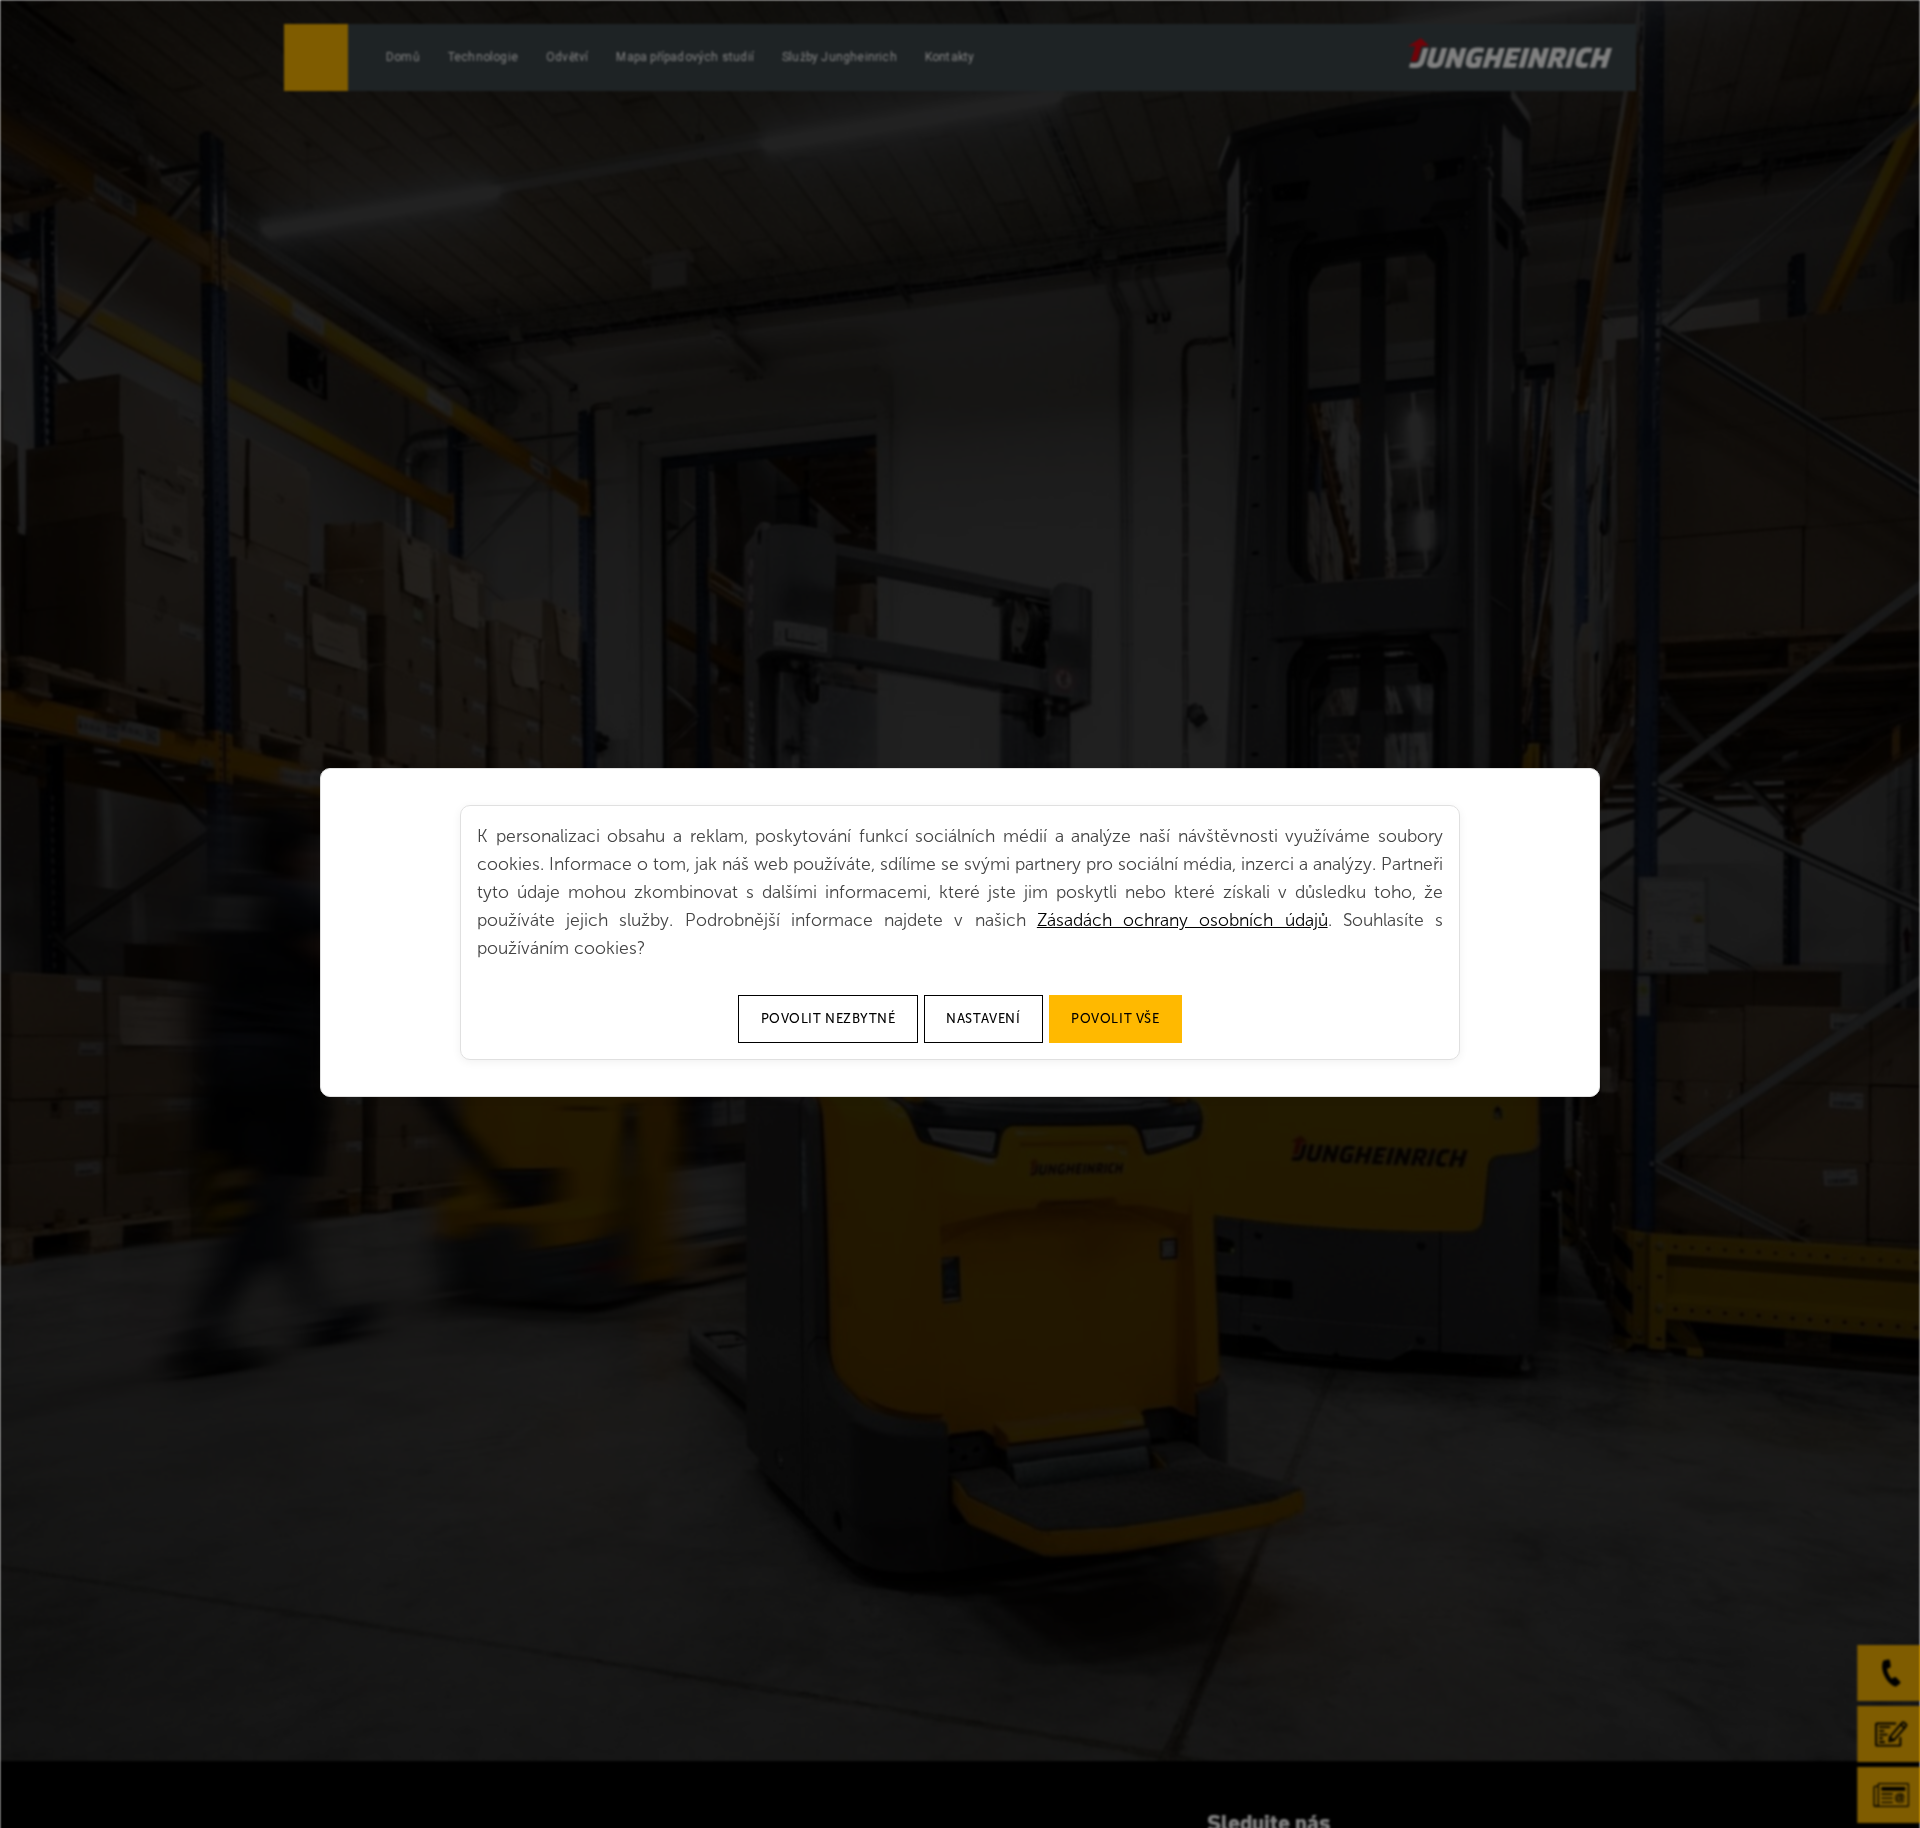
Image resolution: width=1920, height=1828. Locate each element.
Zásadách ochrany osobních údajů (1182, 920)
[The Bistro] (1510, 53)
